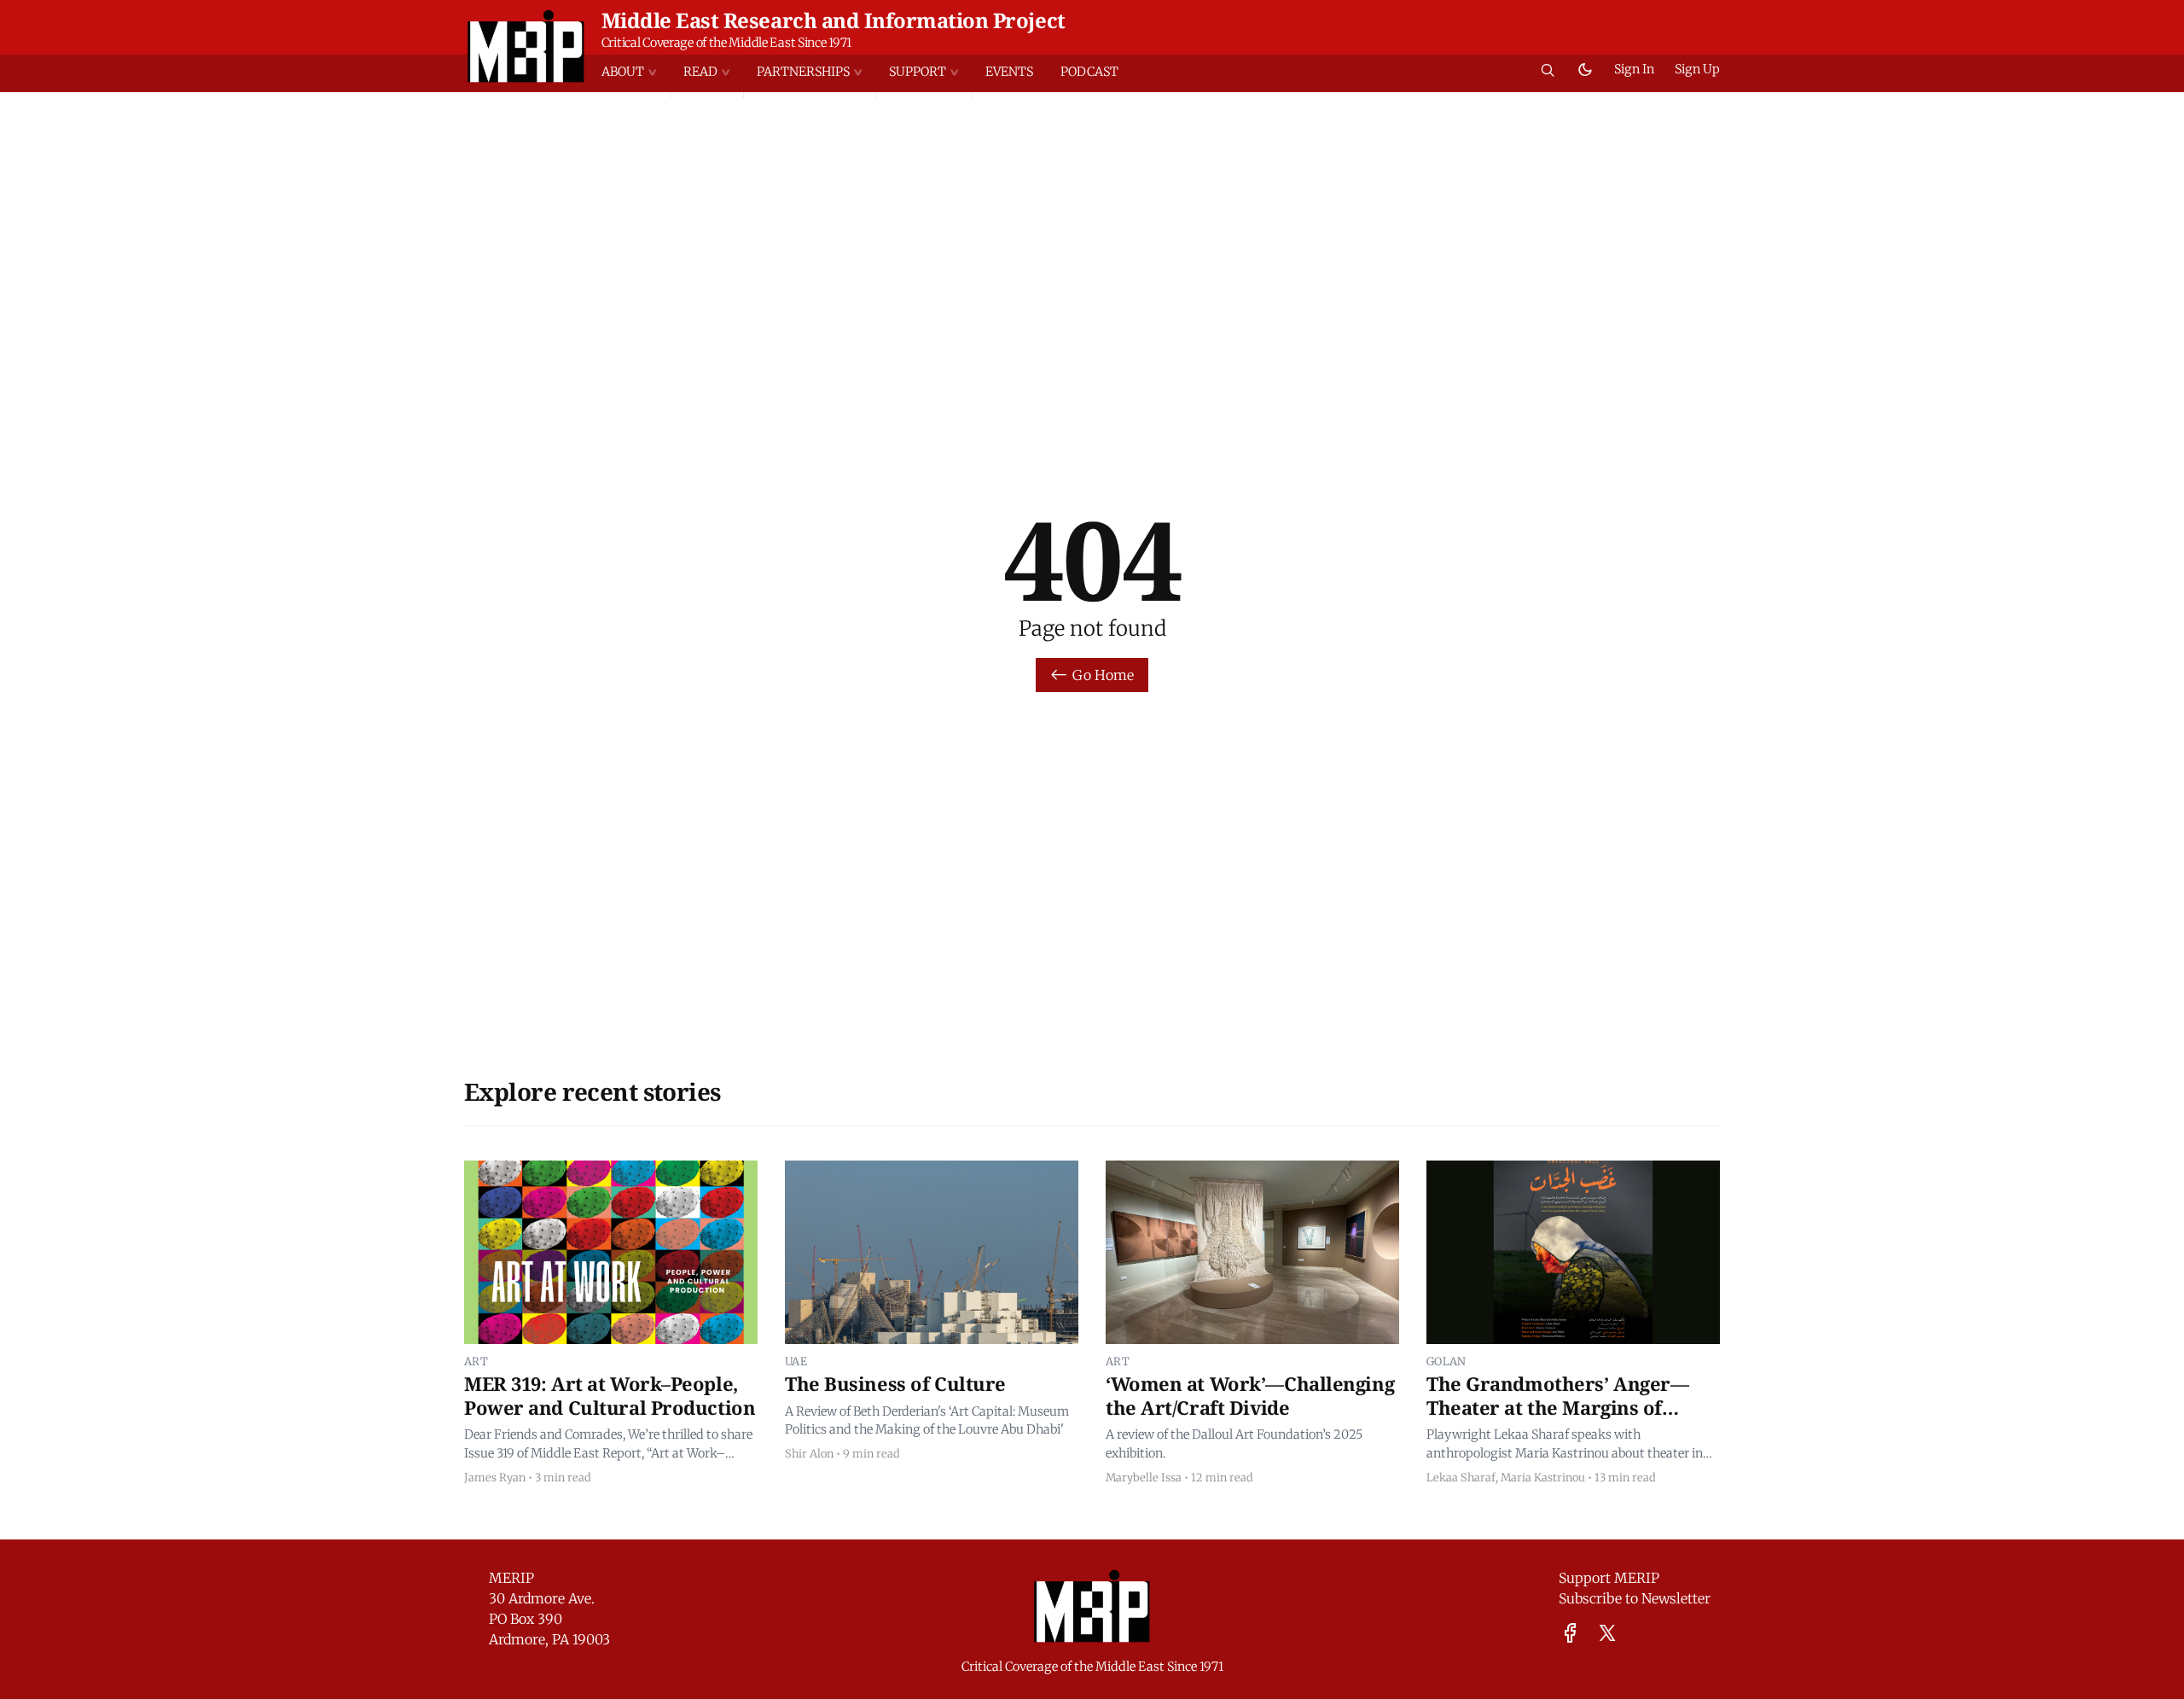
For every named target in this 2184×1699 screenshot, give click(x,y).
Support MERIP (1609, 1578)
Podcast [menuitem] (1089, 72)
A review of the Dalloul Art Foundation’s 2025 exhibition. (1234, 1444)
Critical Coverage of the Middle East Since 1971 (726, 43)
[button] (636, 72)
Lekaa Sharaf (1461, 1477)
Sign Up (1697, 69)
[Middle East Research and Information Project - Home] (526, 46)
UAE (796, 1361)
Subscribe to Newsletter (1635, 1598)
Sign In (1634, 69)
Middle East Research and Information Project (834, 20)
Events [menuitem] (1009, 72)
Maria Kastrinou (1543, 1477)
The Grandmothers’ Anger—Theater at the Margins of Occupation (1557, 1407)
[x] (1607, 1633)
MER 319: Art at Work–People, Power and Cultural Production (610, 1395)
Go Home (1103, 675)
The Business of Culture (895, 1383)
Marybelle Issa (1144, 1477)
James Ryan (495, 1477)
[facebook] (1570, 1633)
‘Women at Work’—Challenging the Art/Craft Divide (1250, 1395)
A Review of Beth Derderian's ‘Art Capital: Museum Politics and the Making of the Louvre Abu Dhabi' (927, 1421)
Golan (1446, 1361)
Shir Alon (809, 1453)
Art (476, 1361)
